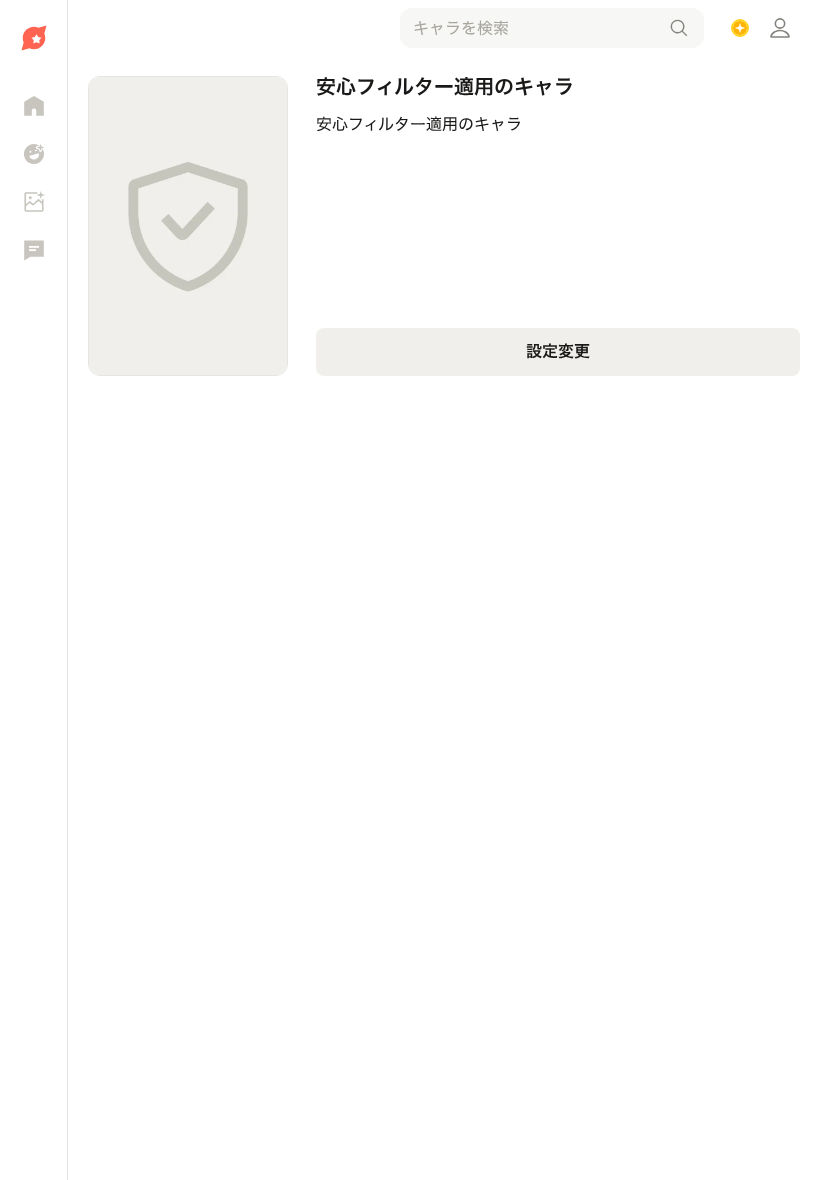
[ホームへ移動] (33, 38)
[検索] (679, 28)
